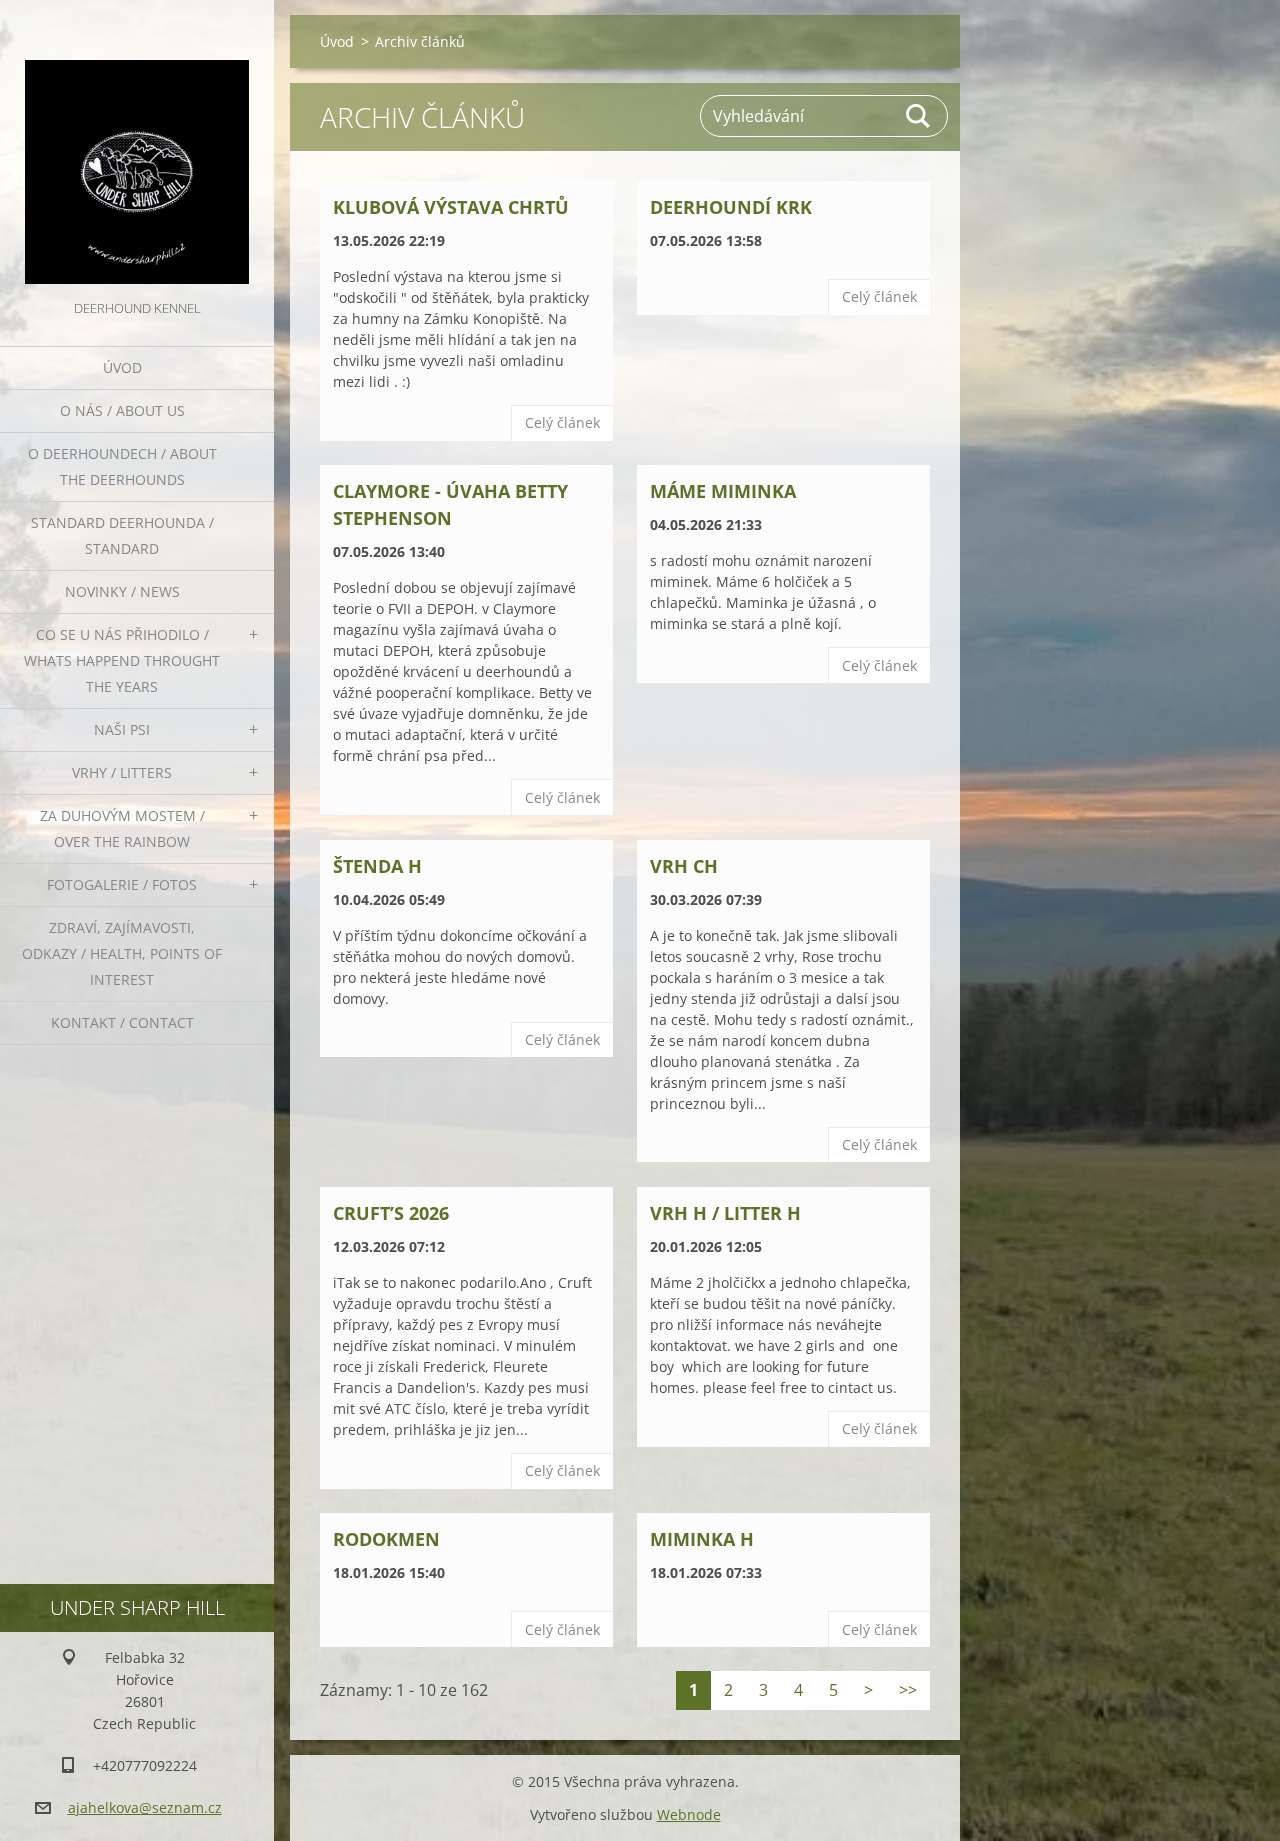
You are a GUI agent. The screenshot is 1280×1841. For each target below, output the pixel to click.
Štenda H (377, 866)
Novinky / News (122, 591)
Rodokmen (386, 1539)
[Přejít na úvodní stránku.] (137, 148)
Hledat (919, 116)
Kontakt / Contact (122, 1022)
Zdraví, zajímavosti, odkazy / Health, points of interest (122, 953)
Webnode (689, 1814)
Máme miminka (723, 491)
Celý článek (562, 422)
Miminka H (702, 1539)
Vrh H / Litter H (725, 1213)
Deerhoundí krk (731, 207)
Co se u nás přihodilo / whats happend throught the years (122, 660)
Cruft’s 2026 (391, 1213)
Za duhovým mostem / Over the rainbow (122, 828)
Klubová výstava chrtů (451, 207)
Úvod (122, 367)
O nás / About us (122, 410)
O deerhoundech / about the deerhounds (122, 466)
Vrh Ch (684, 866)
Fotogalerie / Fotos (122, 884)
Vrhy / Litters (122, 772)
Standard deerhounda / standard (122, 535)
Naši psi (122, 729)
